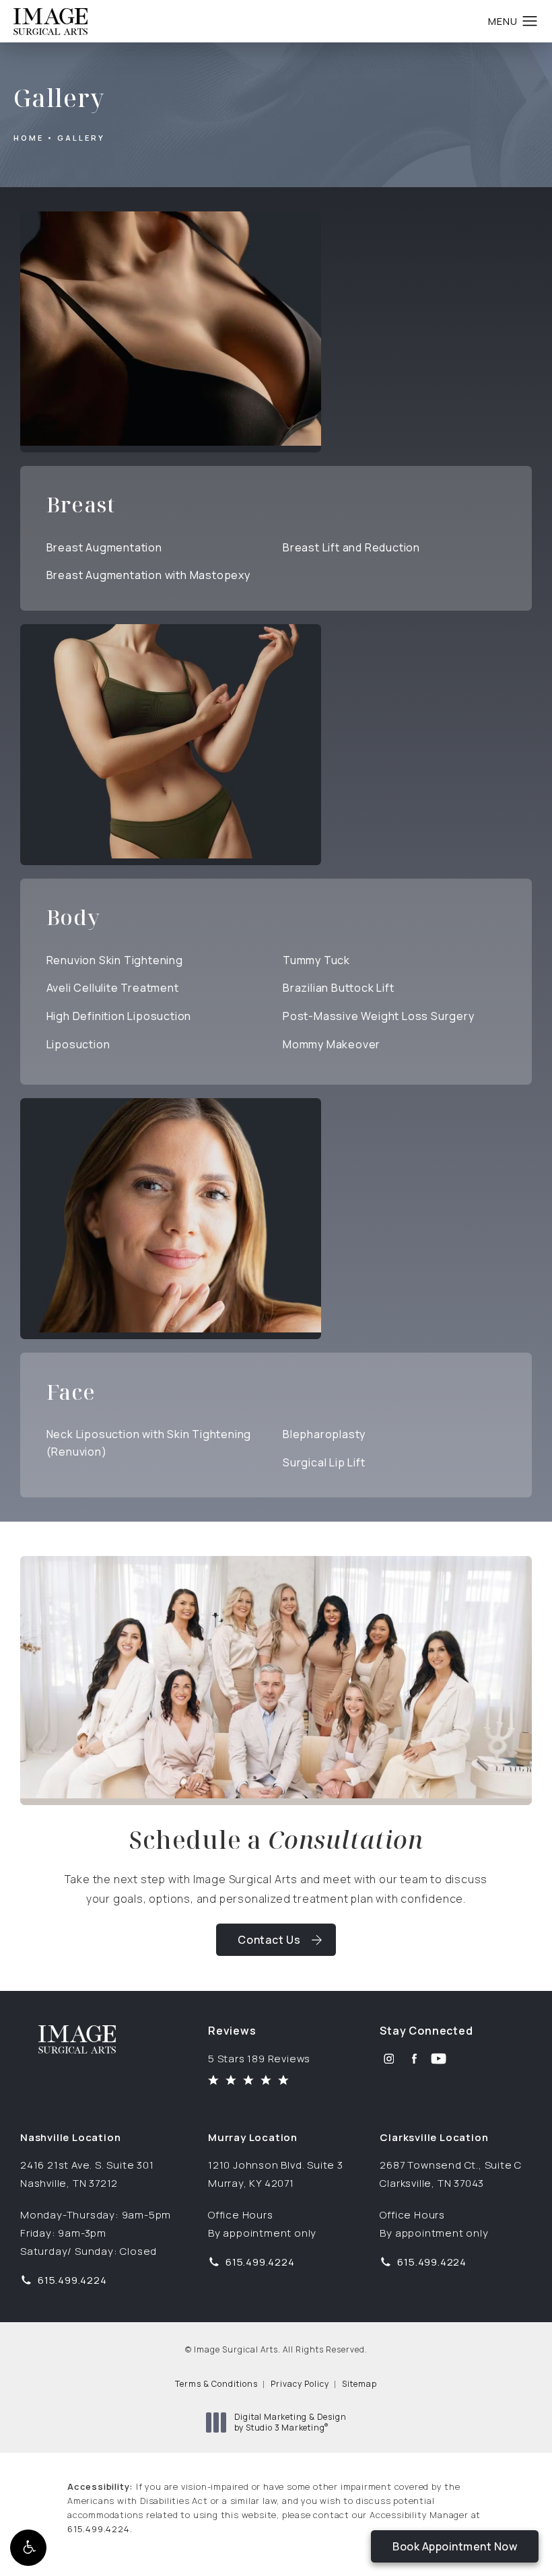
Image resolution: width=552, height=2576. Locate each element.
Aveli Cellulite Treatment (113, 988)
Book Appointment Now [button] (455, 2546)
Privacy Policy (300, 2384)
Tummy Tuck (316, 960)
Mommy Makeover (332, 1044)
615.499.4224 (99, 2529)
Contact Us (269, 1940)
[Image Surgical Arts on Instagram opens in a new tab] (389, 2059)
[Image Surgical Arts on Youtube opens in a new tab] (439, 2059)
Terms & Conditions (216, 2384)
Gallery (81, 138)
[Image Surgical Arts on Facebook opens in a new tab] (414, 2059)
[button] (28, 2548)
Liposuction (78, 1044)
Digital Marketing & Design (290, 2422)
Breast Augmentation (104, 547)
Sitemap (359, 2384)
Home (29, 138)
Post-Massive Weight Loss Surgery (379, 1016)
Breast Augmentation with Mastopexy (148, 575)
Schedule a (276, 1840)
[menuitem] (389, 2059)
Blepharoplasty (324, 1434)
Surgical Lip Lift (324, 1462)
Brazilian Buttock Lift (339, 988)
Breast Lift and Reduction (351, 547)
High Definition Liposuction (119, 1016)
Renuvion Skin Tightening (115, 960)
